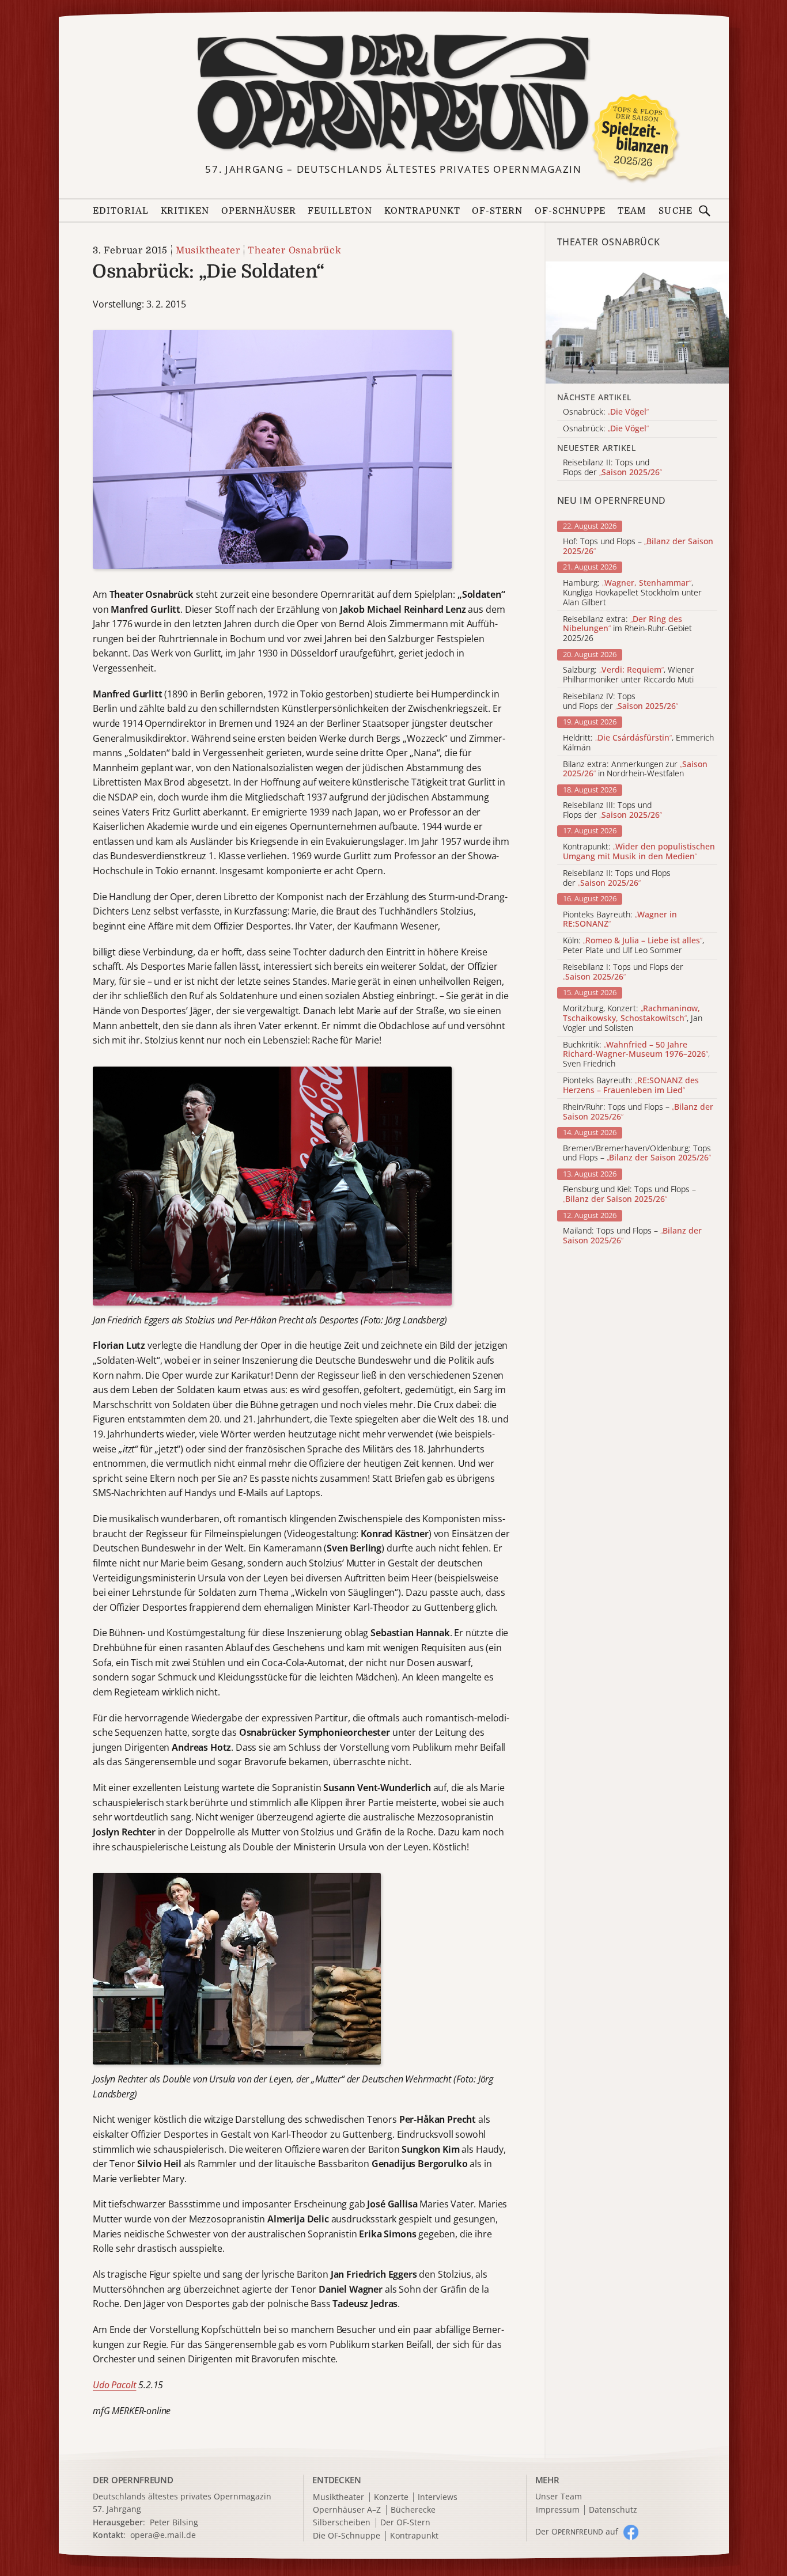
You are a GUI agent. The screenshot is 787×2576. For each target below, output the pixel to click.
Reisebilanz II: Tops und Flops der (617, 878)
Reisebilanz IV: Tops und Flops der (620, 701)
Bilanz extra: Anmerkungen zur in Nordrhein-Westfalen (635, 769)
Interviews (438, 2497)
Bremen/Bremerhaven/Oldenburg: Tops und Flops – (637, 1154)
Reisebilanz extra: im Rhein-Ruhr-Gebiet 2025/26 (627, 629)
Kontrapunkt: (639, 852)
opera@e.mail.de (163, 2535)
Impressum (558, 2510)
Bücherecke (413, 2510)
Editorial (121, 211)
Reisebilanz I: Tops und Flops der (623, 972)
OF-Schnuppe (570, 211)
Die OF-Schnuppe (347, 2536)
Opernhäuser (259, 211)
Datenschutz (613, 2510)
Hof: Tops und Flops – (638, 547)
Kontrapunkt (422, 211)
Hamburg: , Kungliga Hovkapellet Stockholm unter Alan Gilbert (632, 593)
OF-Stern (497, 211)
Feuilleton (340, 211)
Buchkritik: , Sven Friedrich (636, 1054)
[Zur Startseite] (394, 93)
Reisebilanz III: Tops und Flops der (612, 810)
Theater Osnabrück (295, 251)
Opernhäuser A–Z (347, 2510)
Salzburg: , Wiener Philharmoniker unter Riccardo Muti (629, 675)
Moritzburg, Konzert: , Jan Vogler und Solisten (633, 1018)
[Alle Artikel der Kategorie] (637, 323)
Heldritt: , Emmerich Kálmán (638, 743)
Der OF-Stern (405, 2523)
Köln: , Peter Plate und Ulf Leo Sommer (633, 946)
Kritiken (185, 211)
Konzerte (391, 2497)
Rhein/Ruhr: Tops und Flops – (638, 1112)
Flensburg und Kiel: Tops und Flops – (629, 1194)
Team (632, 211)
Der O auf (577, 2531)
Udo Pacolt (114, 2385)
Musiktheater (208, 251)
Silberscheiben (342, 2523)
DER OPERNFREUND (133, 2480)
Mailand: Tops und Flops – (632, 1236)
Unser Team (559, 2496)
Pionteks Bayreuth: (620, 920)
